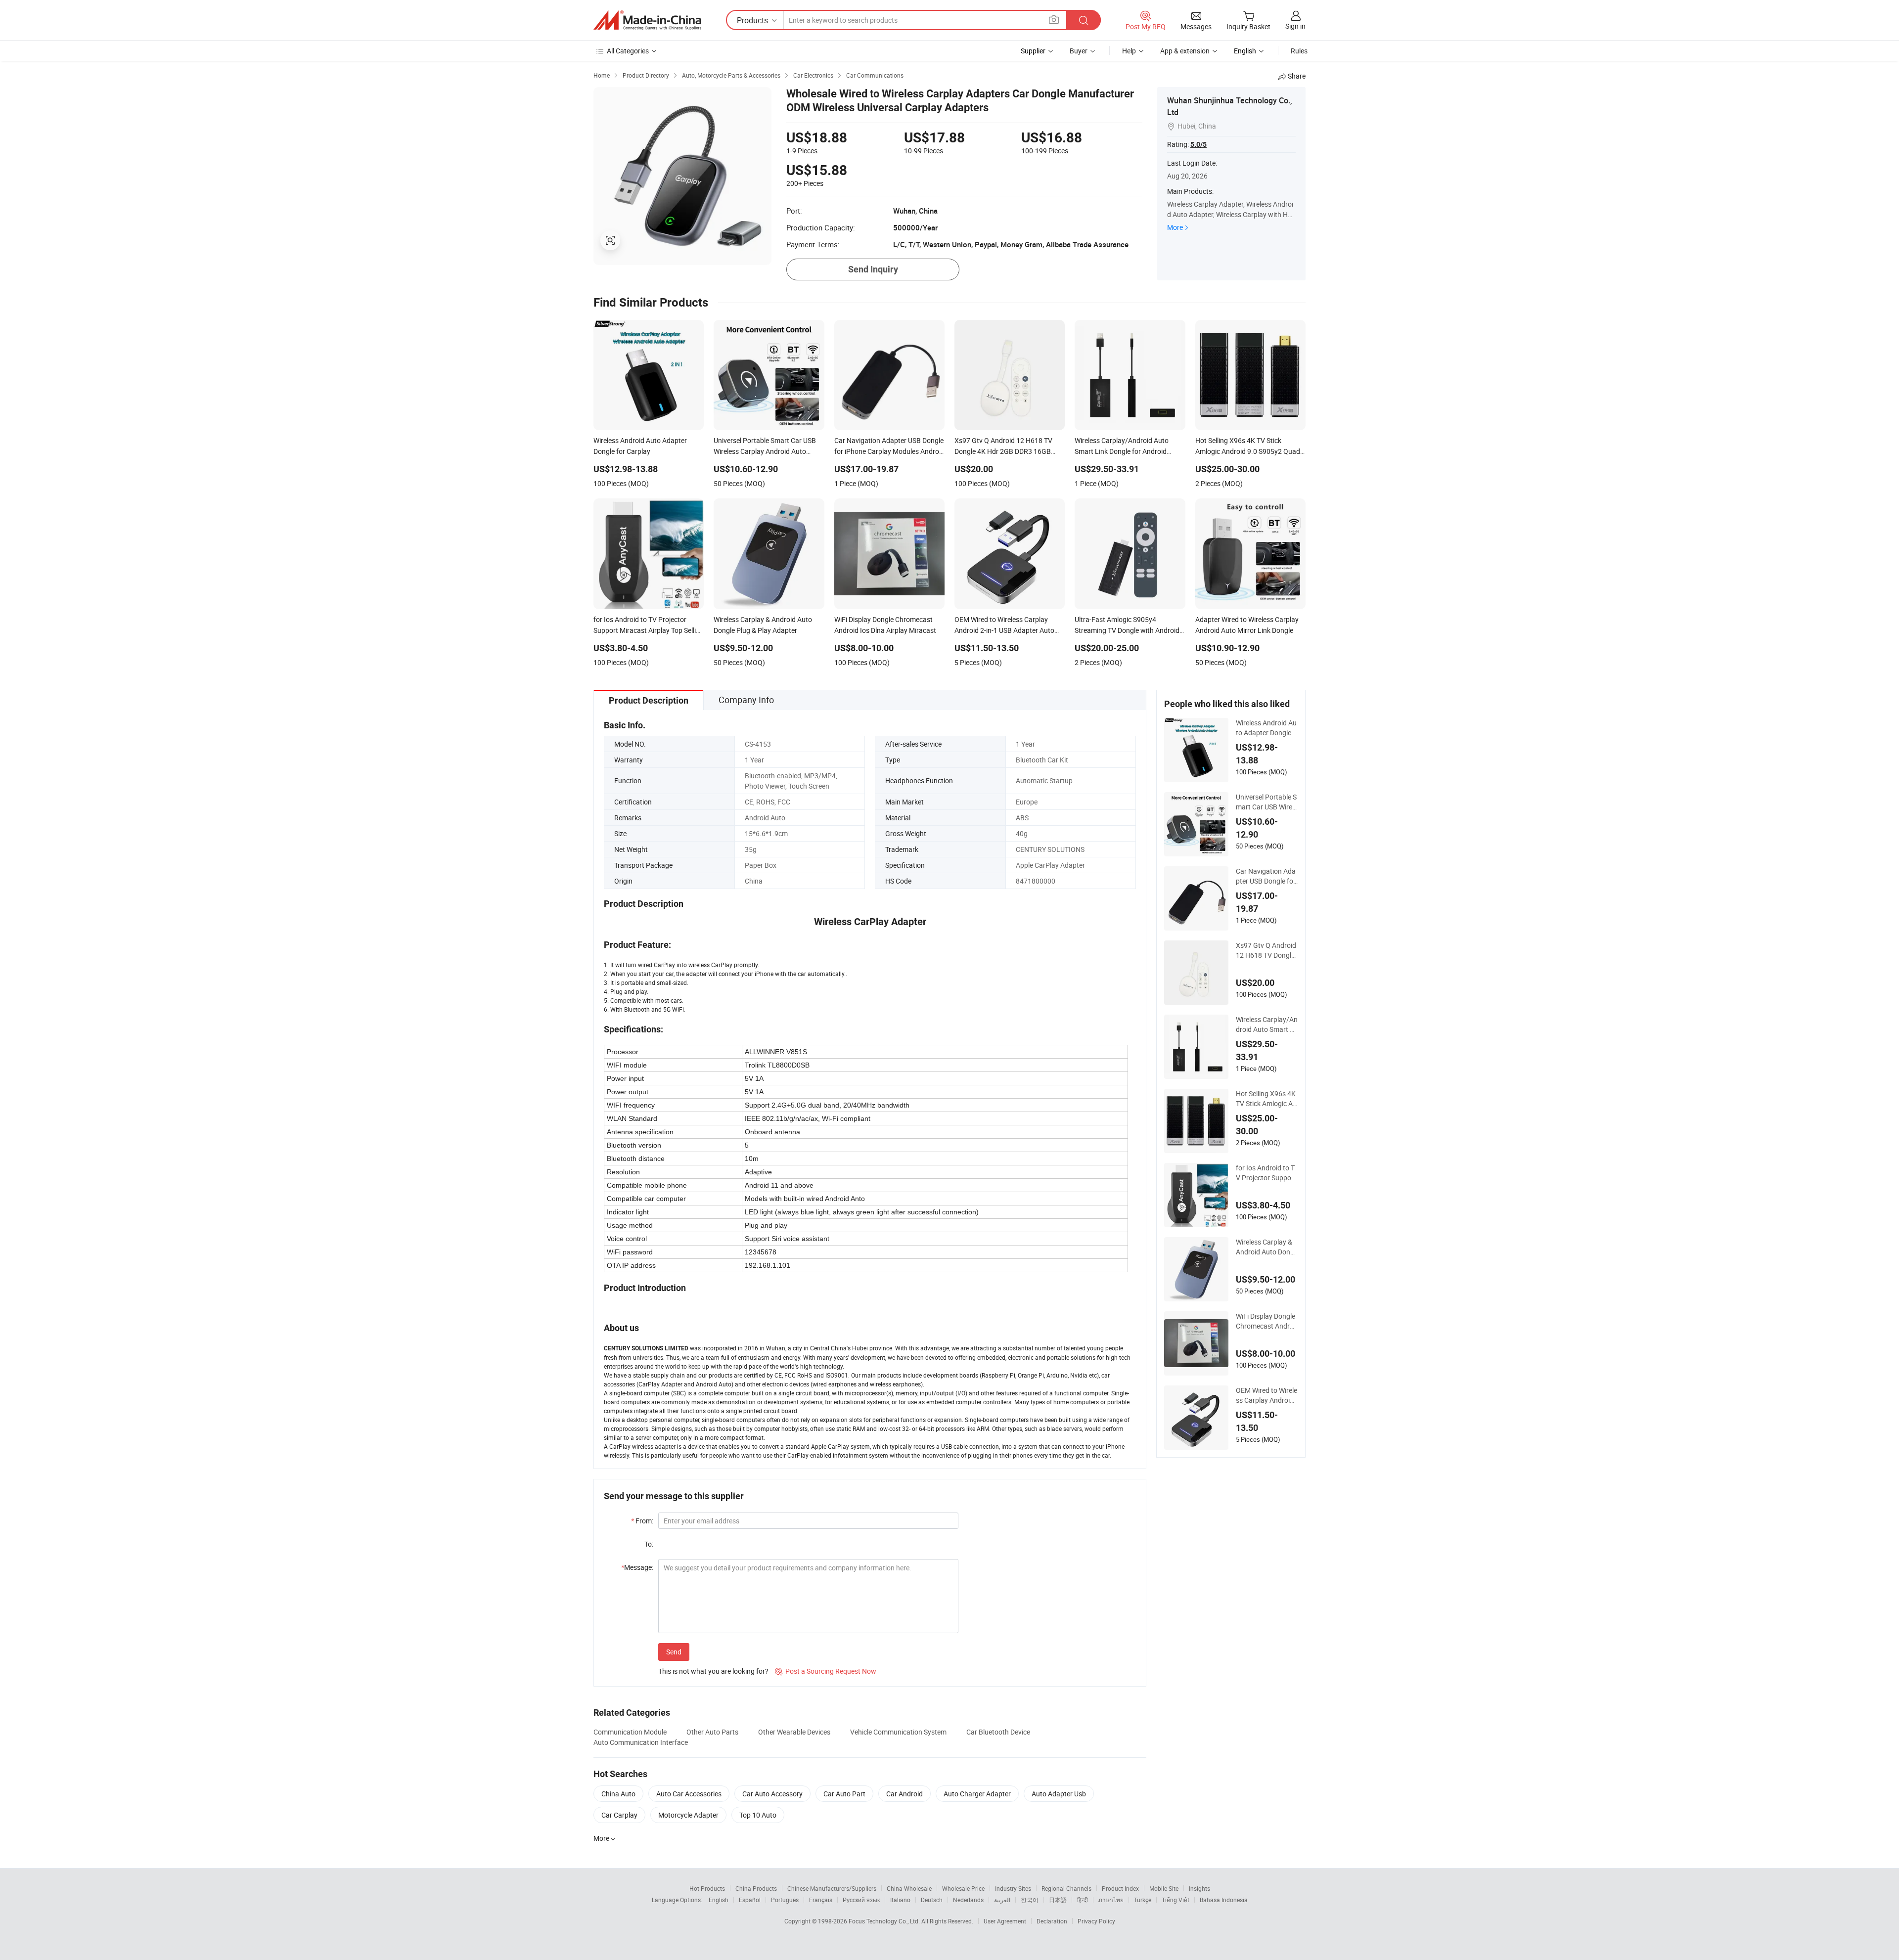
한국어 (1030, 1900)
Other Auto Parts (712, 1732)
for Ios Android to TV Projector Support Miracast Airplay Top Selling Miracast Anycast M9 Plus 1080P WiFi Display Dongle (1266, 1173)
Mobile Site (1164, 1888)
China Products (756, 1888)
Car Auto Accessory (772, 1794)
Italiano (900, 1900)
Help (1129, 51)
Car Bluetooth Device (998, 1732)
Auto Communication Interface (641, 1742)
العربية (1002, 1900)
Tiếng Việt (1176, 1900)
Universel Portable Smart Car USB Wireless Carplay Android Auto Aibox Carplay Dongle (1266, 802)
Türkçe (1143, 1900)
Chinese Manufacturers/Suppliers (832, 1888)
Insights (1199, 1888)
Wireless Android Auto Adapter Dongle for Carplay (1266, 728)
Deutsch (932, 1900)
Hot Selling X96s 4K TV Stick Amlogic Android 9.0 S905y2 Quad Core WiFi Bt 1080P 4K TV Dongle (1266, 1099)
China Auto (618, 1794)
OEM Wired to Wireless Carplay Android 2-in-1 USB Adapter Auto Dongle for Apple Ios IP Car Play (1267, 1395)
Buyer (1079, 51)
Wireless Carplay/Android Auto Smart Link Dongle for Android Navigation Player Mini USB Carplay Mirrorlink (1267, 1025)
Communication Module (630, 1732)
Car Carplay (619, 1815)
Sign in (1295, 26)
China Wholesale (909, 1888)
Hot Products (707, 1888)
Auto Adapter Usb (1059, 1794)
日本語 (1058, 1900)
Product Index (1120, 1888)
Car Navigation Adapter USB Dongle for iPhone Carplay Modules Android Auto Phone (1267, 876)
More (1175, 227)
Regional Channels (1066, 1888)
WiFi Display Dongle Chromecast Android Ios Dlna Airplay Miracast (1267, 1321)
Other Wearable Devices (794, 1732)
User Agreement (1005, 1921)
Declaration (1052, 1921)
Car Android (904, 1794)
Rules (1299, 51)
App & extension (1185, 51)
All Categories (628, 51)
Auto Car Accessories (689, 1794)
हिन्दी (1083, 1900)
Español (750, 1900)
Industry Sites (1013, 1888)
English (719, 1900)
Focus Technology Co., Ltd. (885, 1921)
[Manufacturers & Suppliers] (647, 20)
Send (674, 1652)
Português (785, 1900)
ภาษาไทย (1111, 1900)
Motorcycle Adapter (688, 1815)
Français (821, 1900)
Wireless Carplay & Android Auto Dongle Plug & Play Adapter (1266, 1247)
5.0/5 (1198, 144)
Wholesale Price (963, 1888)
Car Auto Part (844, 1794)
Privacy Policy (1096, 1921)
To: (649, 1544)
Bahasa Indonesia (1224, 1900)
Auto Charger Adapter (977, 1794)
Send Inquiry (873, 269)
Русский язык (861, 1900)
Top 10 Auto (758, 1815)
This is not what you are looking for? (713, 1671)
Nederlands (968, 1900)
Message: (637, 1567)
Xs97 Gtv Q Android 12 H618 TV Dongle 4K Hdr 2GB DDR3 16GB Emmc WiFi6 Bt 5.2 (1266, 950)
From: (642, 1521)
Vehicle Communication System (898, 1732)
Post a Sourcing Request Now (826, 1671)
